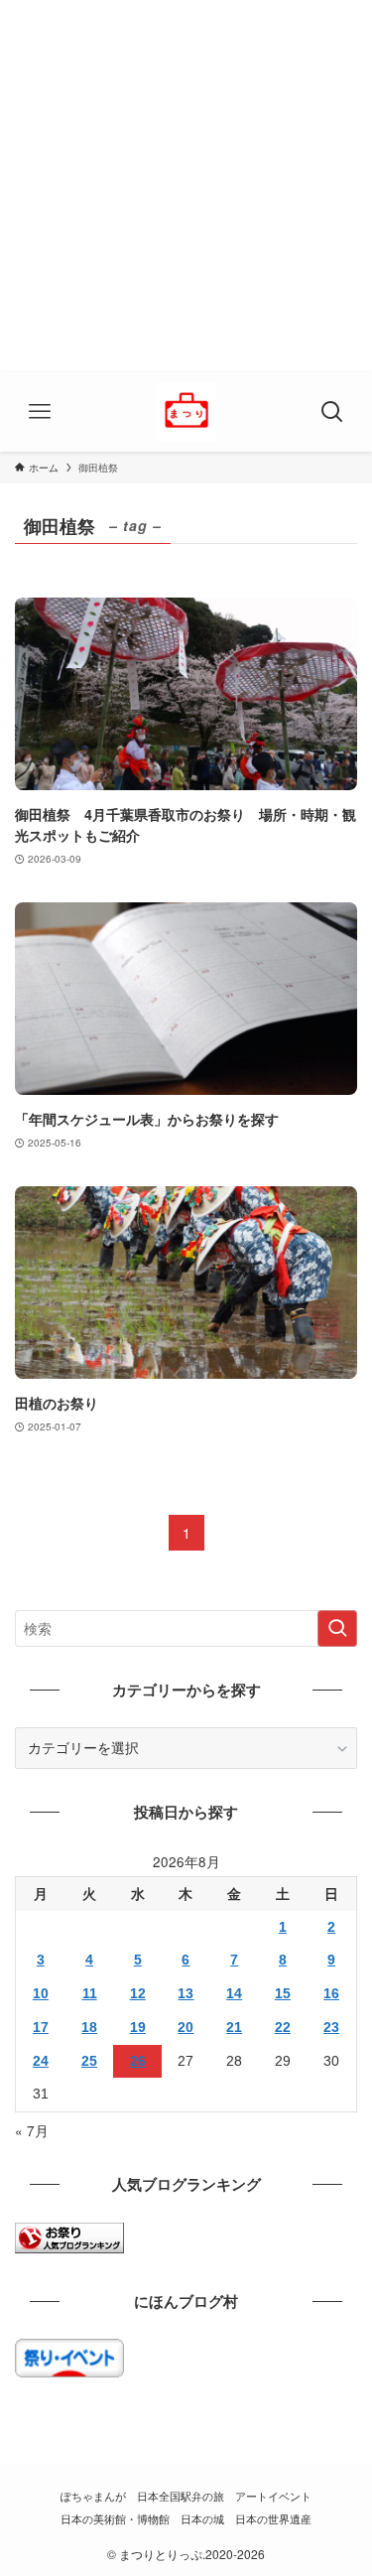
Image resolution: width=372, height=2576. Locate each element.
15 (283, 1994)
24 (41, 2061)
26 (138, 2061)
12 (138, 1994)
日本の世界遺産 (273, 2518)
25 (89, 2061)
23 (331, 2028)
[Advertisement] (186, 186)
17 (41, 2028)
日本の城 (202, 2518)
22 (283, 2028)
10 (41, 1994)
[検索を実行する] (337, 1628)
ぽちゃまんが (93, 2496)
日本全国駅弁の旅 (181, 2496)
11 (90, 1994)
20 (186, 2028)
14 (234, 1994)
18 (89, 2028)
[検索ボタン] (332, 412)
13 (186, 1994)
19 (138, 2028)
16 (331, 1994)
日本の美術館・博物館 (115, 2518)
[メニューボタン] (40, 412)
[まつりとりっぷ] (186, 412)
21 (234, 2028)
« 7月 (32, 2131)
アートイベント (273, 2496)
